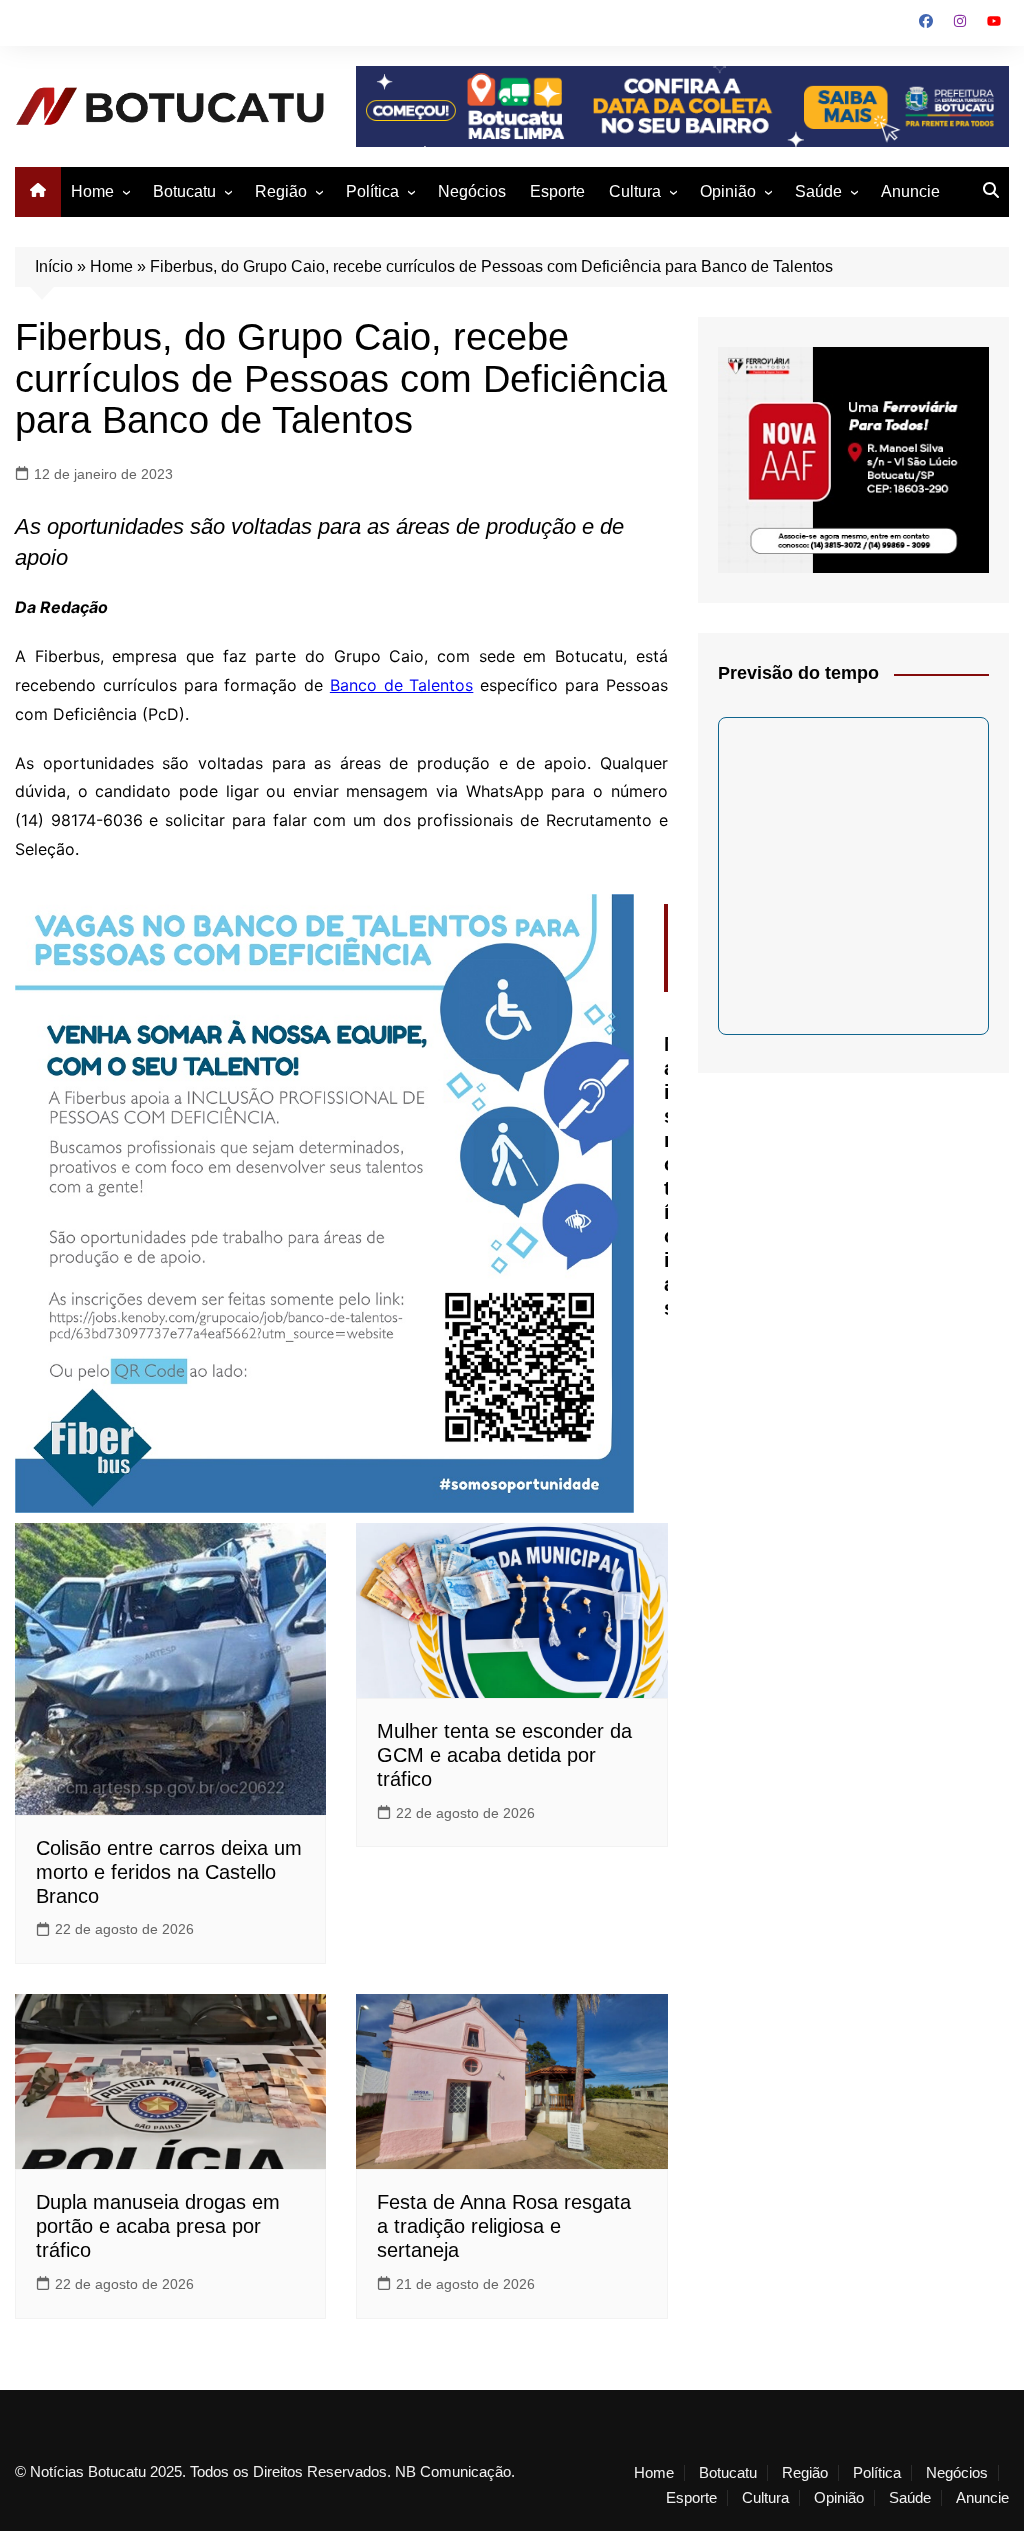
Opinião (728, 191)
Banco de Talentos (402, 685)
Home (92, 191)
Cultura (635, 191)
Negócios (472, 191)
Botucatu (184, 191)
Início (54, 266)
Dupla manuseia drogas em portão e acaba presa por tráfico (158, 2226)
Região (281, 191)
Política (372, 191)
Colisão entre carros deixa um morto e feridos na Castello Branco (169, 1872)
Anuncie (910, 191)
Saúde (818, 191)
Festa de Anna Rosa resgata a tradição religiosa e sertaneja (504, 2226)
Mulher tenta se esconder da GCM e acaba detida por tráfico (504, 1755)
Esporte (557, 191)
